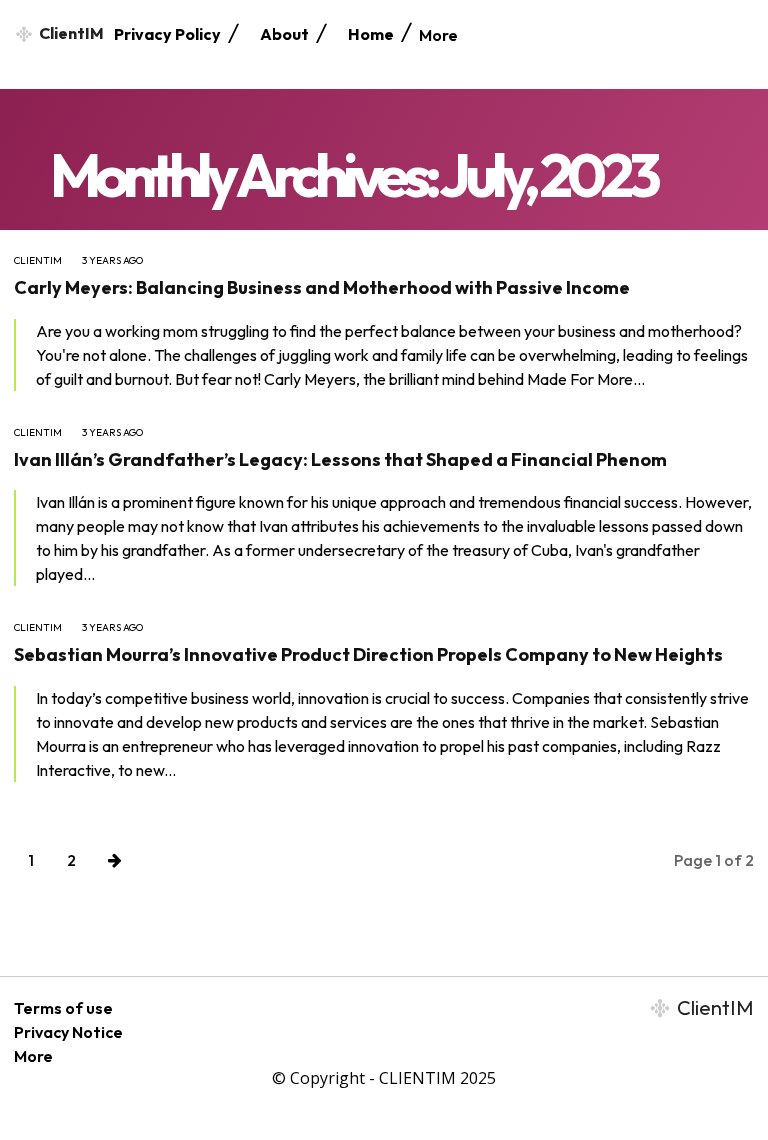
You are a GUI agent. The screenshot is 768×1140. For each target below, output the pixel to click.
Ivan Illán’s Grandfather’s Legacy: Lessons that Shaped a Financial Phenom (340, 459)
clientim (38, 261)
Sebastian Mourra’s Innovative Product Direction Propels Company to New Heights (368, 654)
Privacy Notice (68, 1032)
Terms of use (63, 1008)
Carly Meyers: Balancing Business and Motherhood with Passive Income (322, 287)
